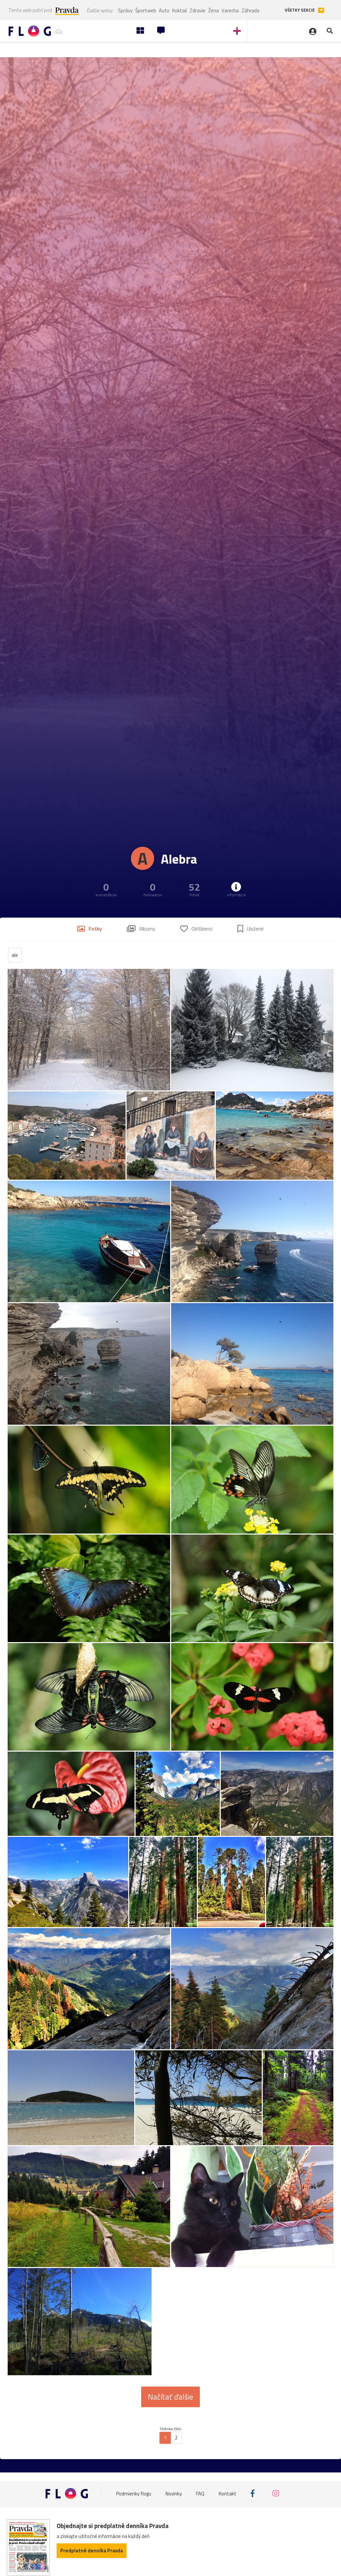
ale (15, 955)
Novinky (174, 2493)
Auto (164, 10)
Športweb (146, 10)
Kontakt (228, 2493)
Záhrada (250, 10)
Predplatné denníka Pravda (92, 2551)
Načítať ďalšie (170, 2397)
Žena (213, 10)
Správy (125, 10)
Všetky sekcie (300, 10)
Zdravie (197, 10)
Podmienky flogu (134, 2493)
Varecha (230, 10)
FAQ (200, 2493)
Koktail (179, 10)
